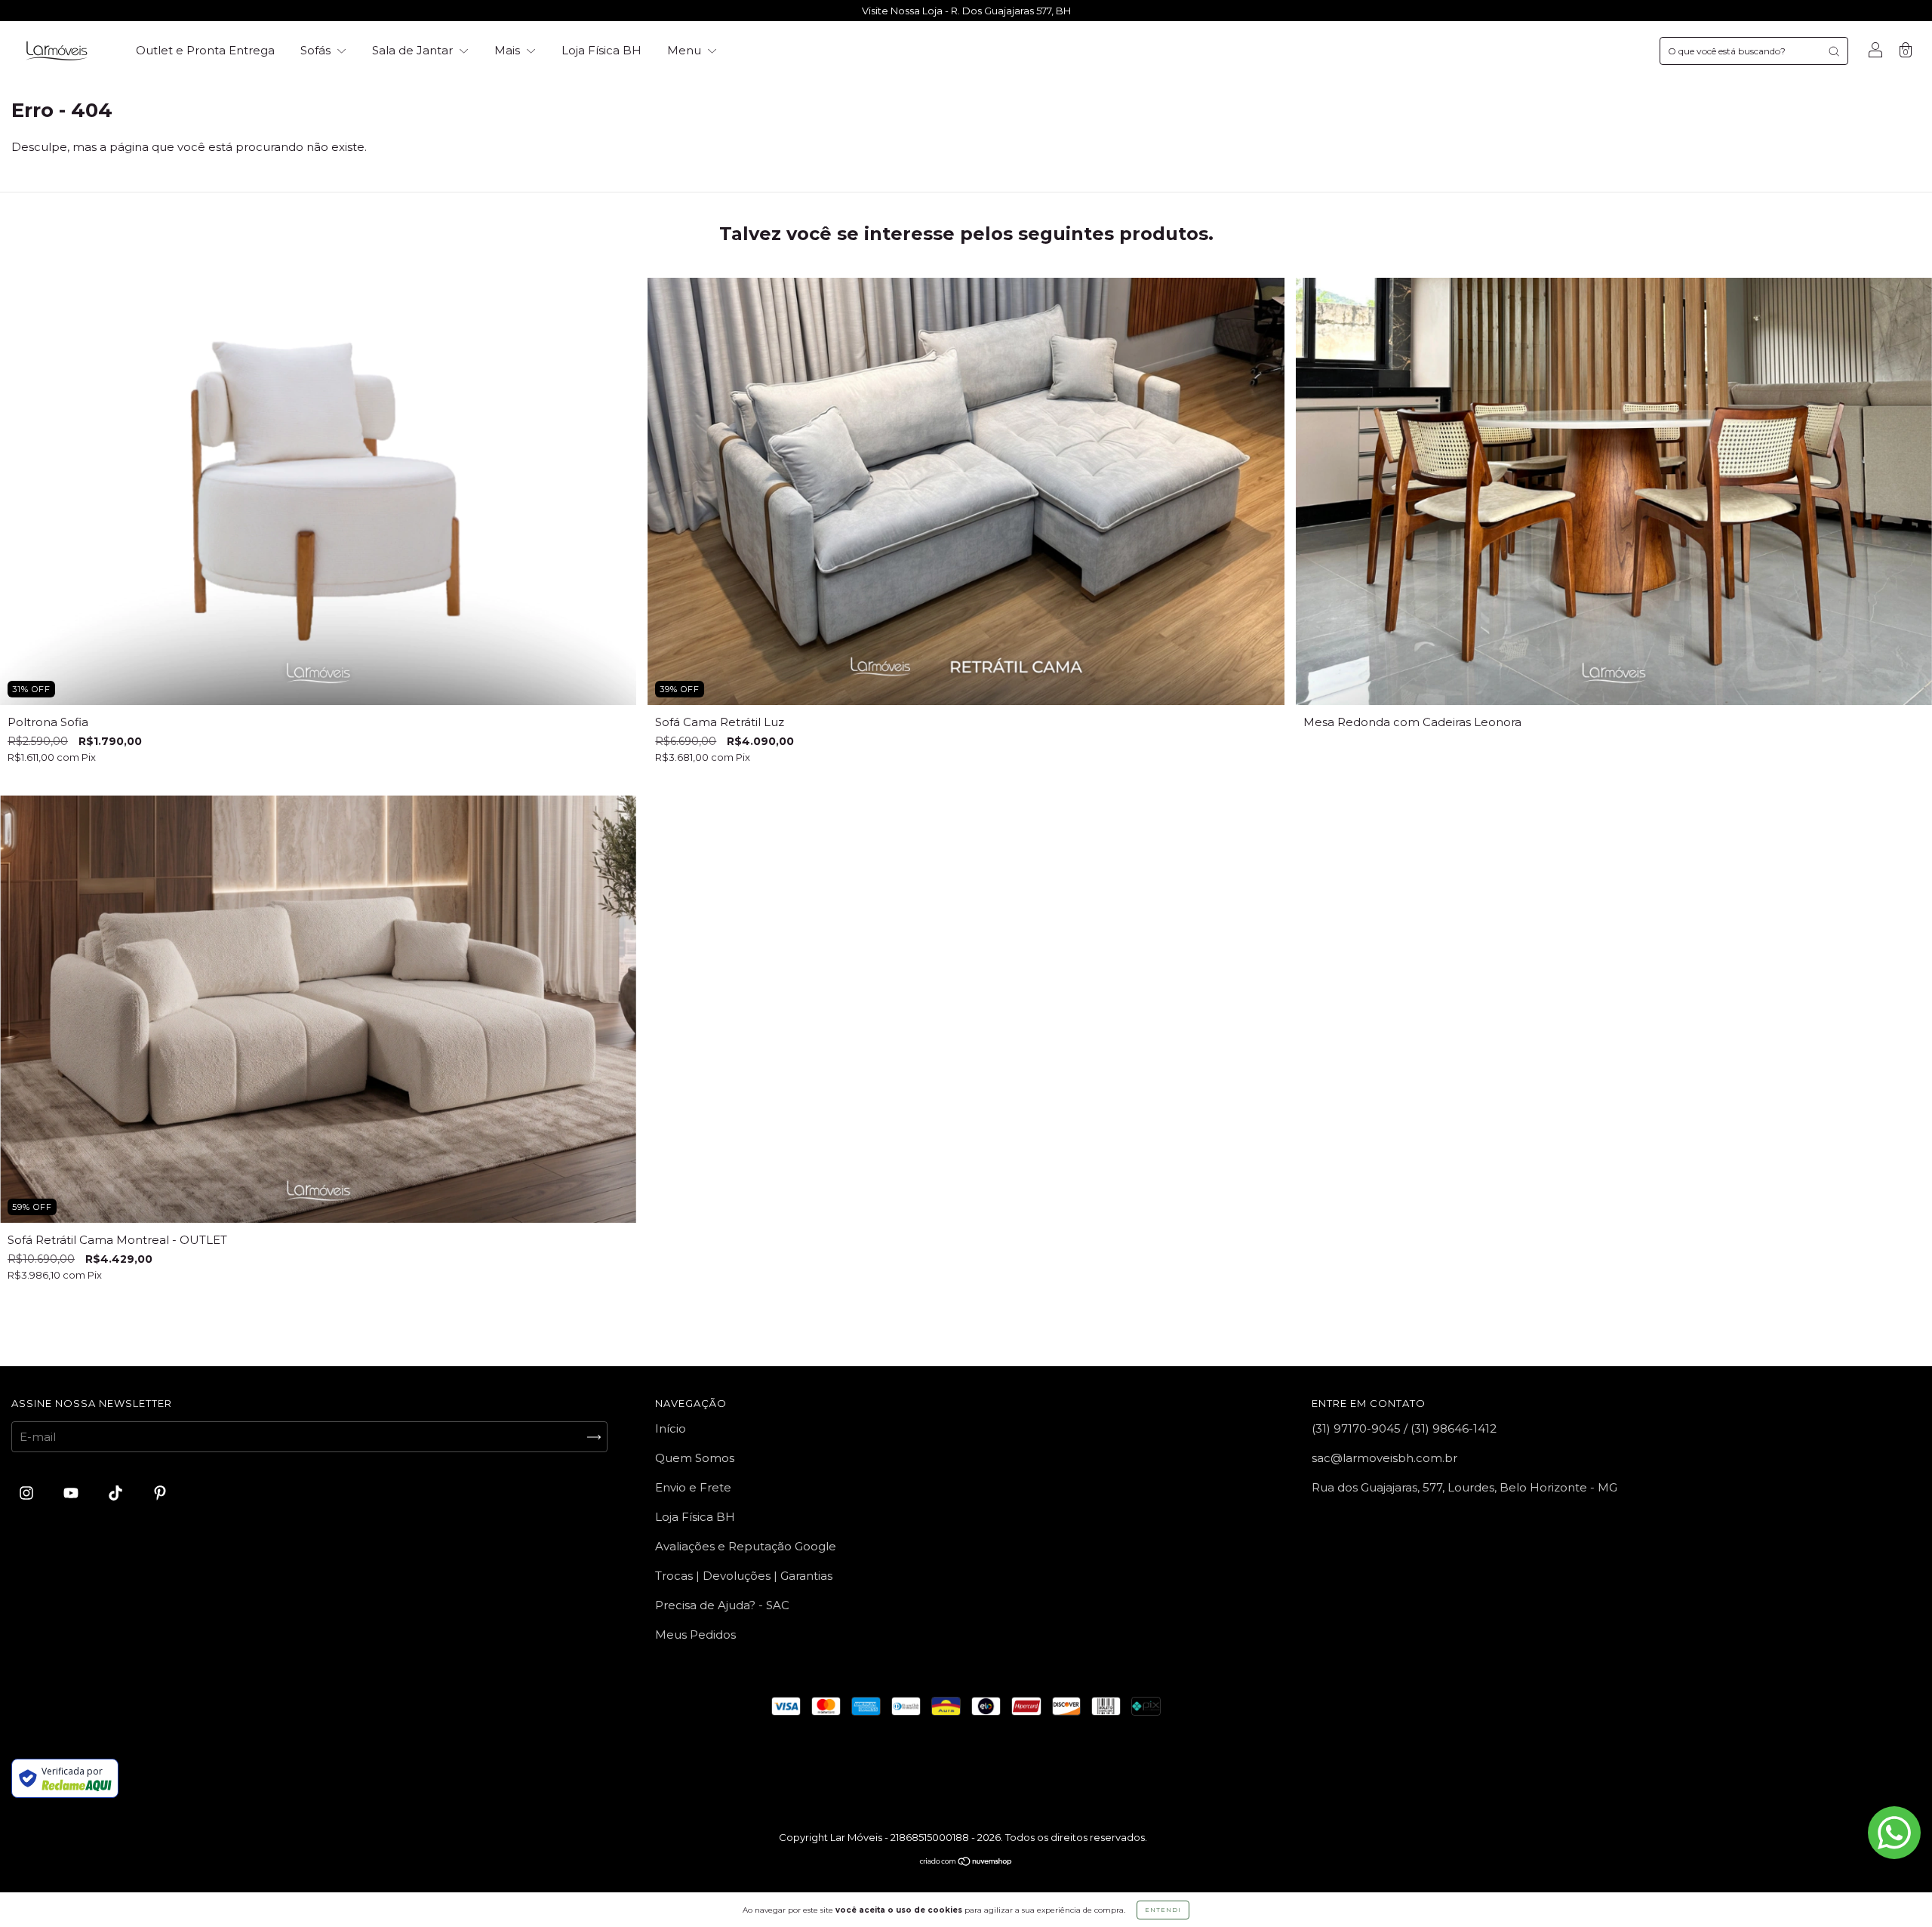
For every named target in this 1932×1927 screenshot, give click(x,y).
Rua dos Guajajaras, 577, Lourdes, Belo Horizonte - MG (1464, 1487)
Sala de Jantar (414, 50)
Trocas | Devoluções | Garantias (744, 1576)
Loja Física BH (601, 50)
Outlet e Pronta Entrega (205, 50)
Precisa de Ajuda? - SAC (722, 1605)
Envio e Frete (693, 1487)
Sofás (317, 50)
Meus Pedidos (695, 1635)
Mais (509, 50)
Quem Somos (695, 1458)
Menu (686, 50)
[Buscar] (1834, 51)
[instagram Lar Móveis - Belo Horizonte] (28, 1493)
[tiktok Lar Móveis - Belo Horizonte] (117, 1493)
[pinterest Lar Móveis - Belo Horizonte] (160, 1493)
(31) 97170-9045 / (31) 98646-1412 (1404, 1428)
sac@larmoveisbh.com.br (1384, 1458)
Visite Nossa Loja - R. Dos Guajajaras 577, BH (966, 11)
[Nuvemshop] (966, 1862)
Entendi (1163, 1910)
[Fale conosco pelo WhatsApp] (1894, 1833)
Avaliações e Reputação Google (746, 1546)
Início (671, 1428)
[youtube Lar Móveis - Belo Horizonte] (72, 1493)
